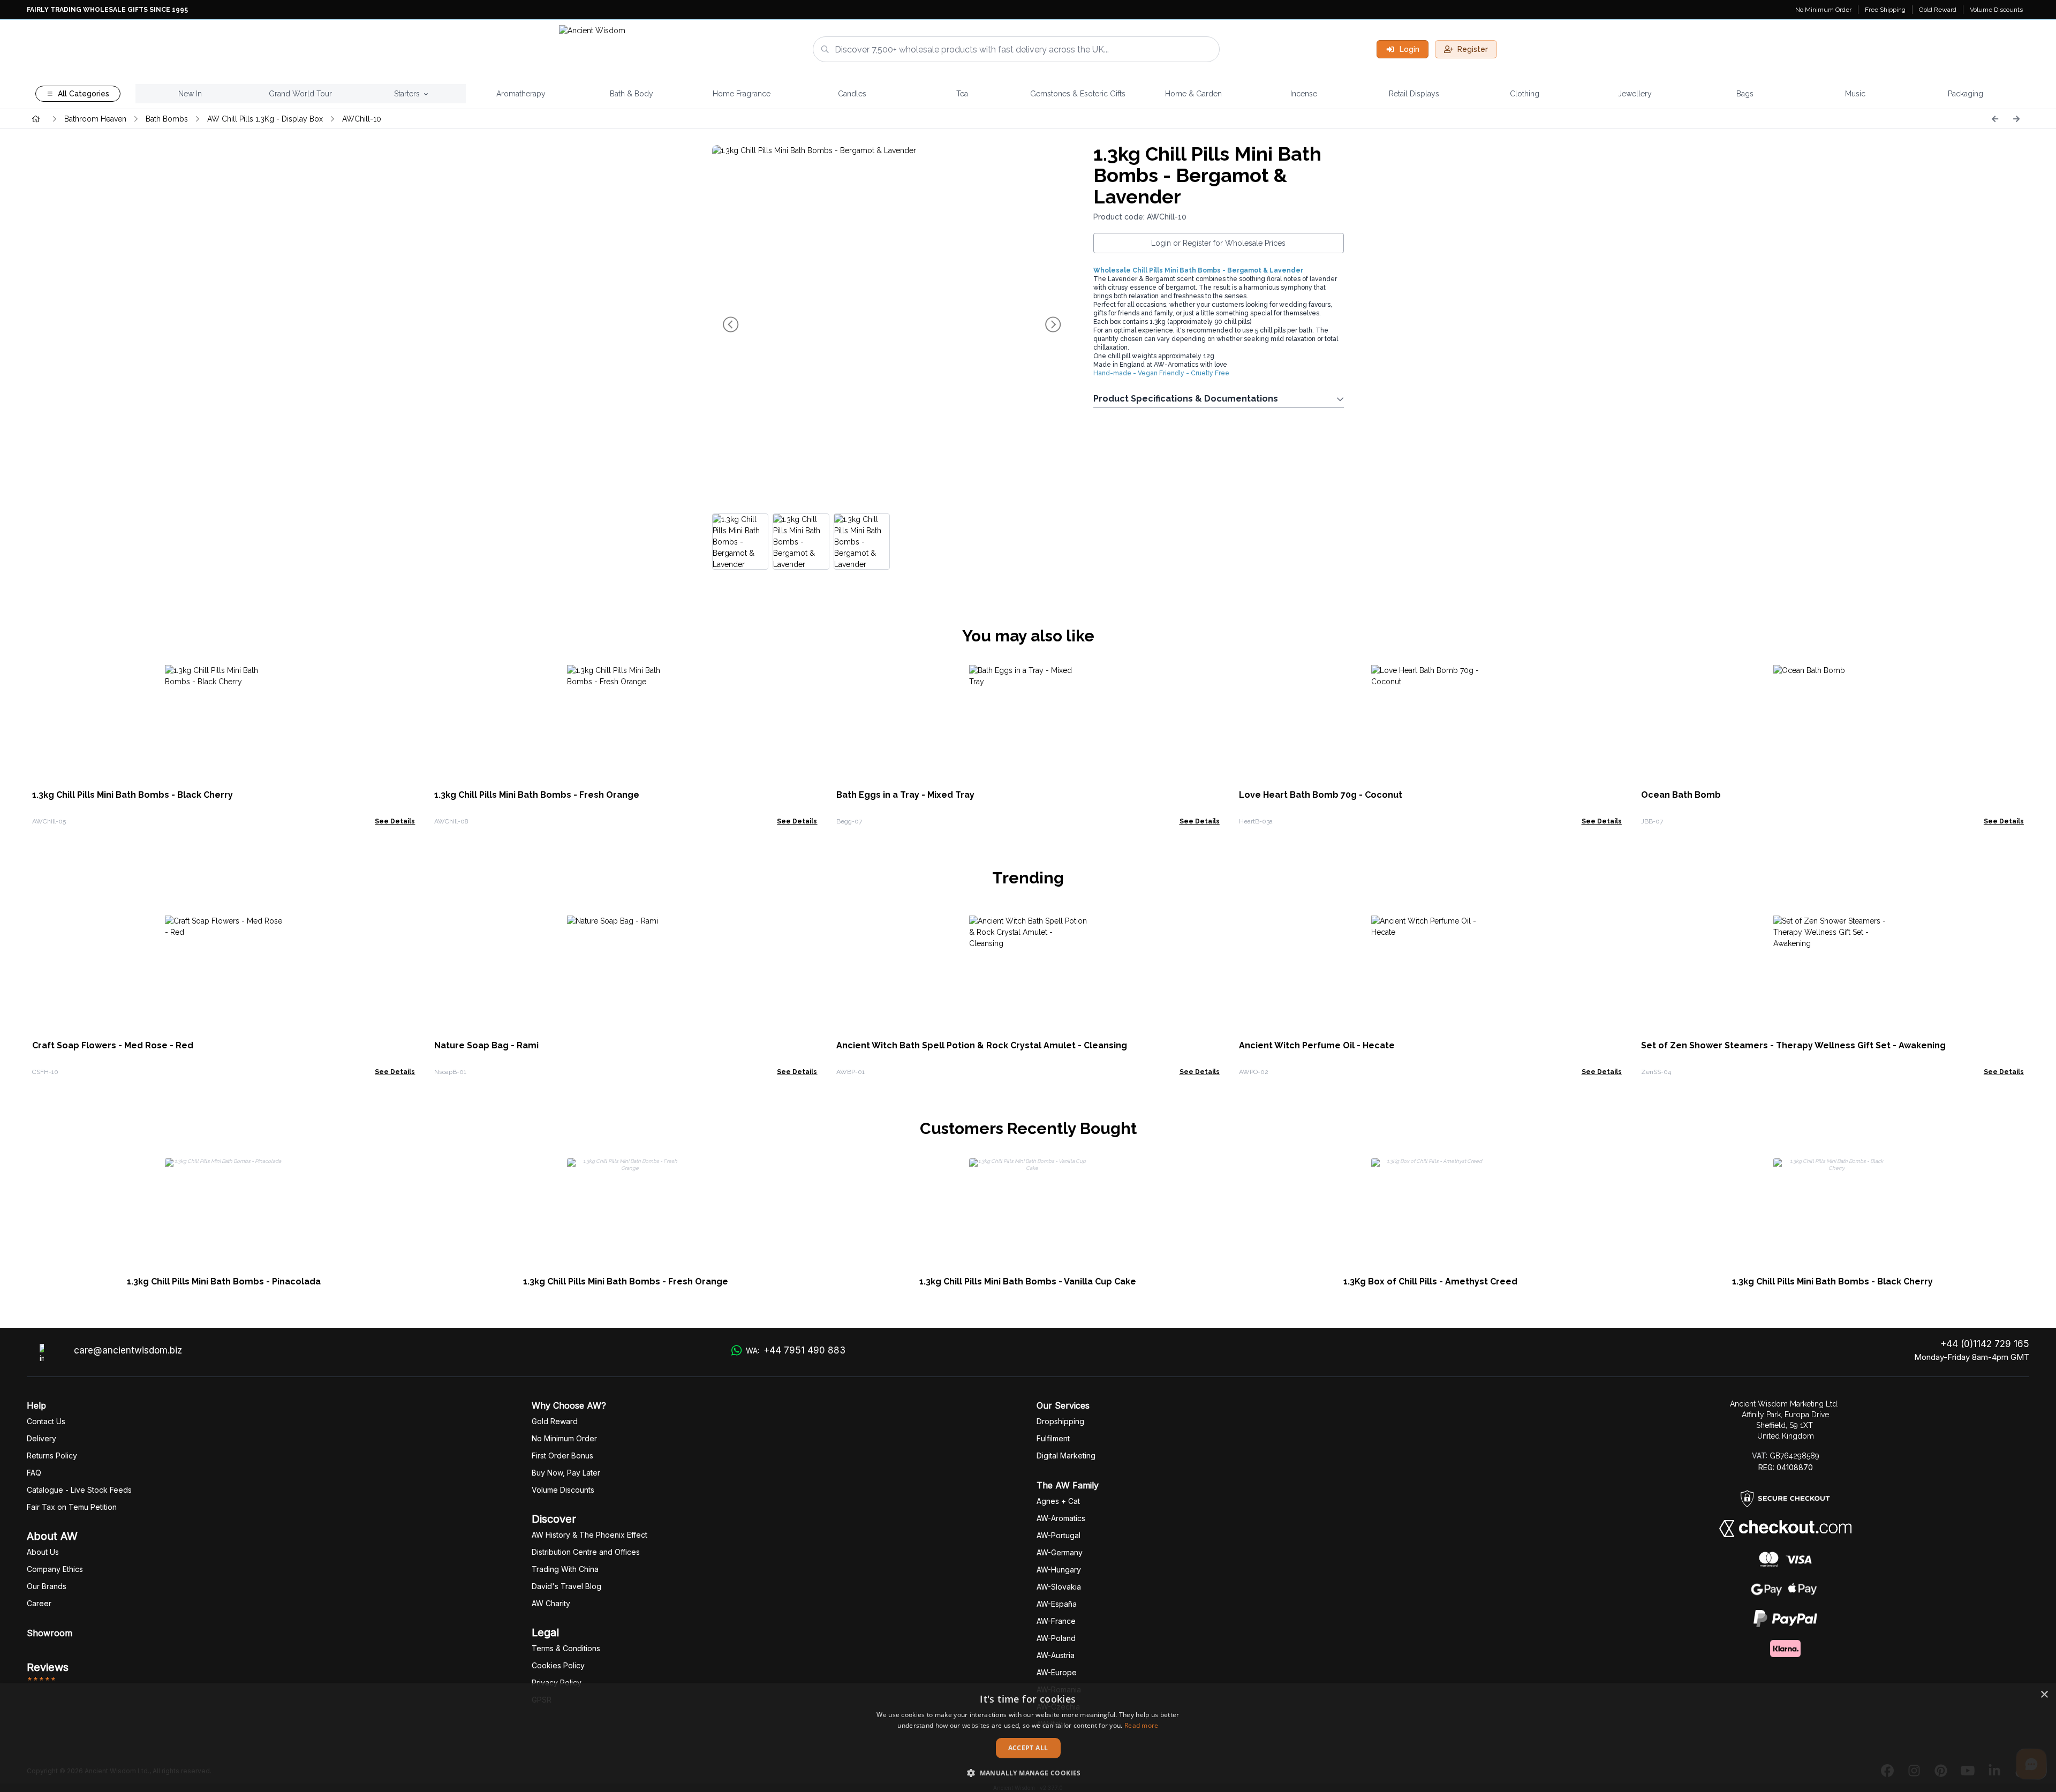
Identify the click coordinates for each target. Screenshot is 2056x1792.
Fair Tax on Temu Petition (72, 1507)
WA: (796, 1350)
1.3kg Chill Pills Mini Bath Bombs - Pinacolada (224, 1281)
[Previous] (1995, 119)
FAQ (34, 1473)
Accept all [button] (1028, 1748)
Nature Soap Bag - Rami (486, 1045)
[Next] (2016, 119)
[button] (1028, 1773)
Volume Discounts (1996, 10)
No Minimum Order (1823, 10)
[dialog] (1028, 1738)
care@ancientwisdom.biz (128, 1350)
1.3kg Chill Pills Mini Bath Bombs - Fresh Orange (537, 795)
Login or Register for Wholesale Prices (1218, 243)
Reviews (48, 1667)
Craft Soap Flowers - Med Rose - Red (113, 1045)
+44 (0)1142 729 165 (1985, 1344)
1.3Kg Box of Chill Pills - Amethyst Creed (1430, 1281)
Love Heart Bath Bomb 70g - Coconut (1321, 795)
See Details (395, 821)
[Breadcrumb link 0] (36, 119)
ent (1053, 1438)
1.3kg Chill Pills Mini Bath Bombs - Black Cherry (133, 795)
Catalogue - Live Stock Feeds (79, 1490)
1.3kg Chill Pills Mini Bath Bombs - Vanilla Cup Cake (1028, 1281)
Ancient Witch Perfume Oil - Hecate (1317, 1045)
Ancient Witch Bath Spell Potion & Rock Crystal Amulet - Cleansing (982, 1045)
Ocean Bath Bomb (1681, 795)
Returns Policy (52, 1455)
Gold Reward (1938, 10)
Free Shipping (1885, 10)
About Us (43, 1552)
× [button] (2044, 1695)
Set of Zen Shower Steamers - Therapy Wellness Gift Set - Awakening (1793, 1045)
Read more (1142, 1725)
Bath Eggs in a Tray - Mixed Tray (905, 795)
